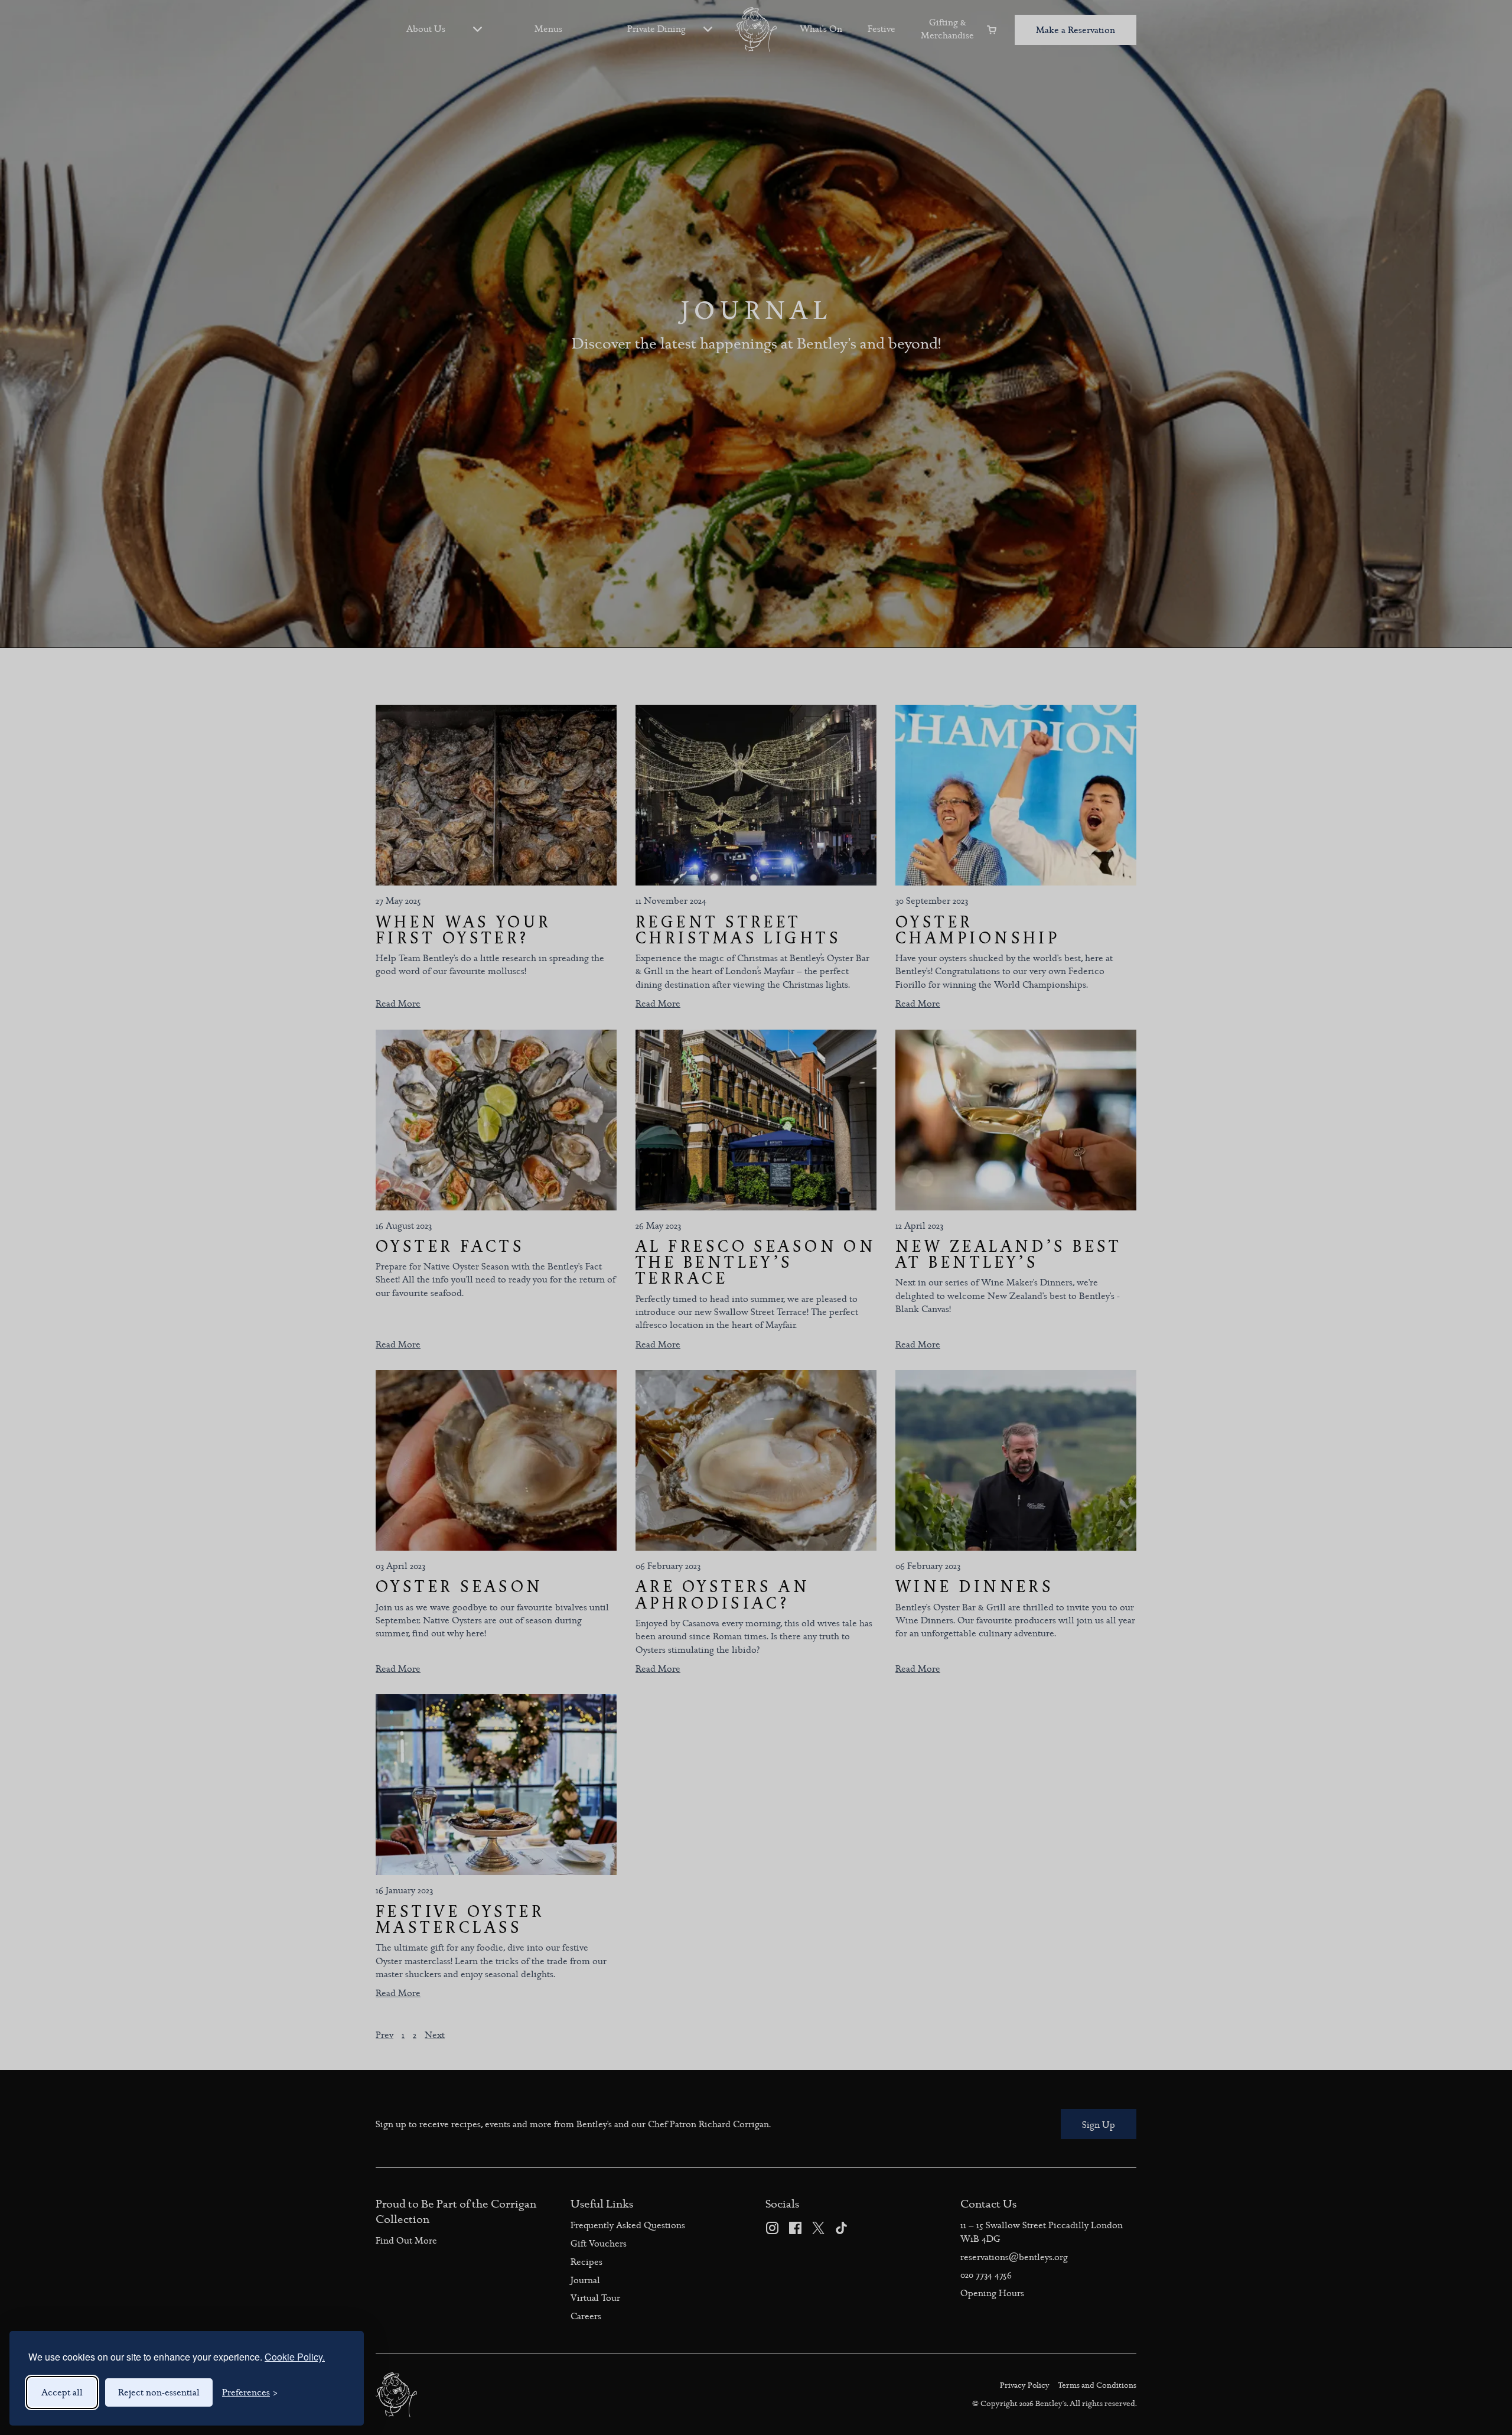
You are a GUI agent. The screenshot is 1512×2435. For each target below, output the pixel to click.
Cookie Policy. (295, 2357)
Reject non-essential (159, 2392)
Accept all (62, 2392)
